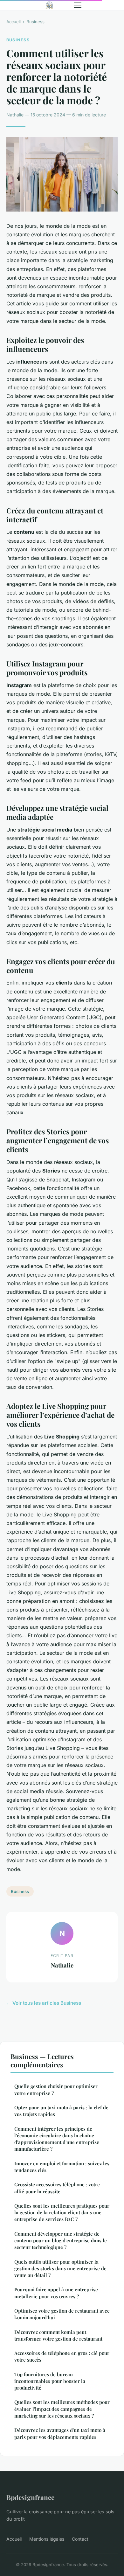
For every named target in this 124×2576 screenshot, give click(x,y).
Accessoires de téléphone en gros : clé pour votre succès (62, 2356)
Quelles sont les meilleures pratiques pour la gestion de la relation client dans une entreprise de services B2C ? (62, 2213)
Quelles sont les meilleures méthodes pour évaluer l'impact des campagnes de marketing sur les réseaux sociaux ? (62, 2409)
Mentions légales (47, 2539)
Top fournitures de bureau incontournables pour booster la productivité (50, 2381)
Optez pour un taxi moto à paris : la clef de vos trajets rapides (61, 2111)
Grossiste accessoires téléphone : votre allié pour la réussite (57, 2188)
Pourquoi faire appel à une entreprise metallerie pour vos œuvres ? (56, 2293)
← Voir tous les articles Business (44, 2003)
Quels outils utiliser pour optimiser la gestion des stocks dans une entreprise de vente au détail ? (60, 2269)
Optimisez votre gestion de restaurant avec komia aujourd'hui (62, 2314)
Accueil (14, 22)
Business (35, 22)
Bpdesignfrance (30, 2497)
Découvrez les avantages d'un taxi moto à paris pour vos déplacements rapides (60, 2433)
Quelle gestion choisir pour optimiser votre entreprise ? (56, 2089)
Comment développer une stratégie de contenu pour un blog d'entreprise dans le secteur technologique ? (61, 2241)
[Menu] (78, 5)
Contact (80, 2539)
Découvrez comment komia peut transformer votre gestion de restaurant (58, 2335)
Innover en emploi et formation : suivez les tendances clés (62, 2167)
